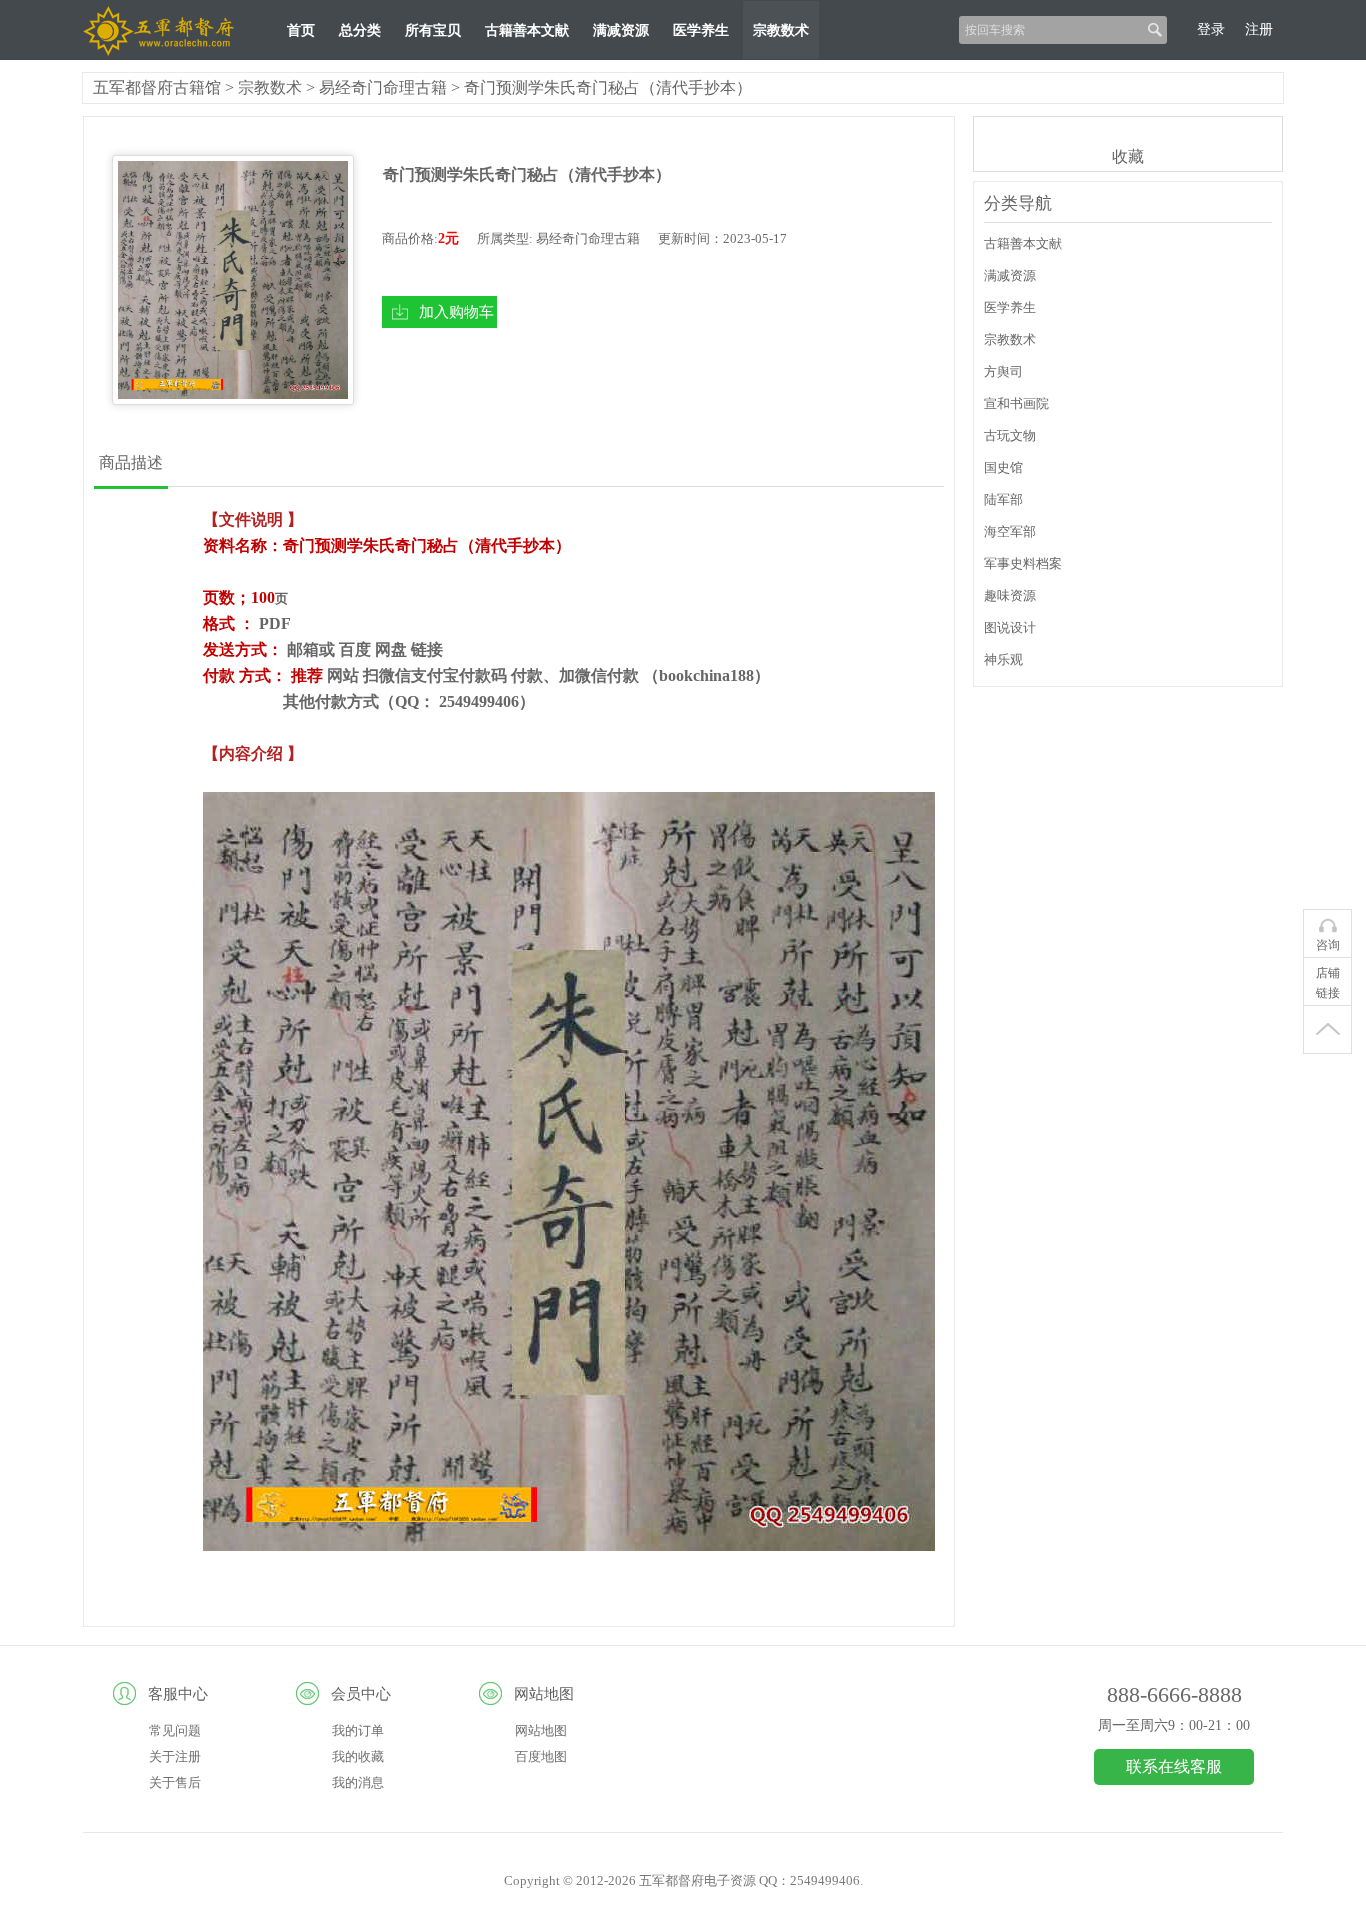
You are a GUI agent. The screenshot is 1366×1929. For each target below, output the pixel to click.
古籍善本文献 (527, 30)
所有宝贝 (433, 30)
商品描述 (131, 462)
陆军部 (1003, 499)
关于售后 (175, 1782)
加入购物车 (456, 311)
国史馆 (1003, 467)
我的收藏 (358, 1756)
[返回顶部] (1327, 1030)
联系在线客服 (1174, 1766)
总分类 (360, 30)
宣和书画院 (1016, 403)
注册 (1259, 29)
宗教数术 (781, 30)
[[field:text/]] (233, 280)
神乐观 (1003, 659)
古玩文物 (1010, 435)
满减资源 (621, 30)
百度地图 (541, 1756)
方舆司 (1003, 371)
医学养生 (701, 30)
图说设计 (1010, 627)
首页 (301, 30)
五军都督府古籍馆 (157, 87)
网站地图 (541, 1730)
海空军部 (1010, 531)
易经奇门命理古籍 (383, 87)
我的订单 (358, 1730)
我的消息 (358, 1782)
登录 (1211, 29)
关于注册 (175, 1756)
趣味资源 (1010, 595)
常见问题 (175, 1730)
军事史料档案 (1023, 563)
